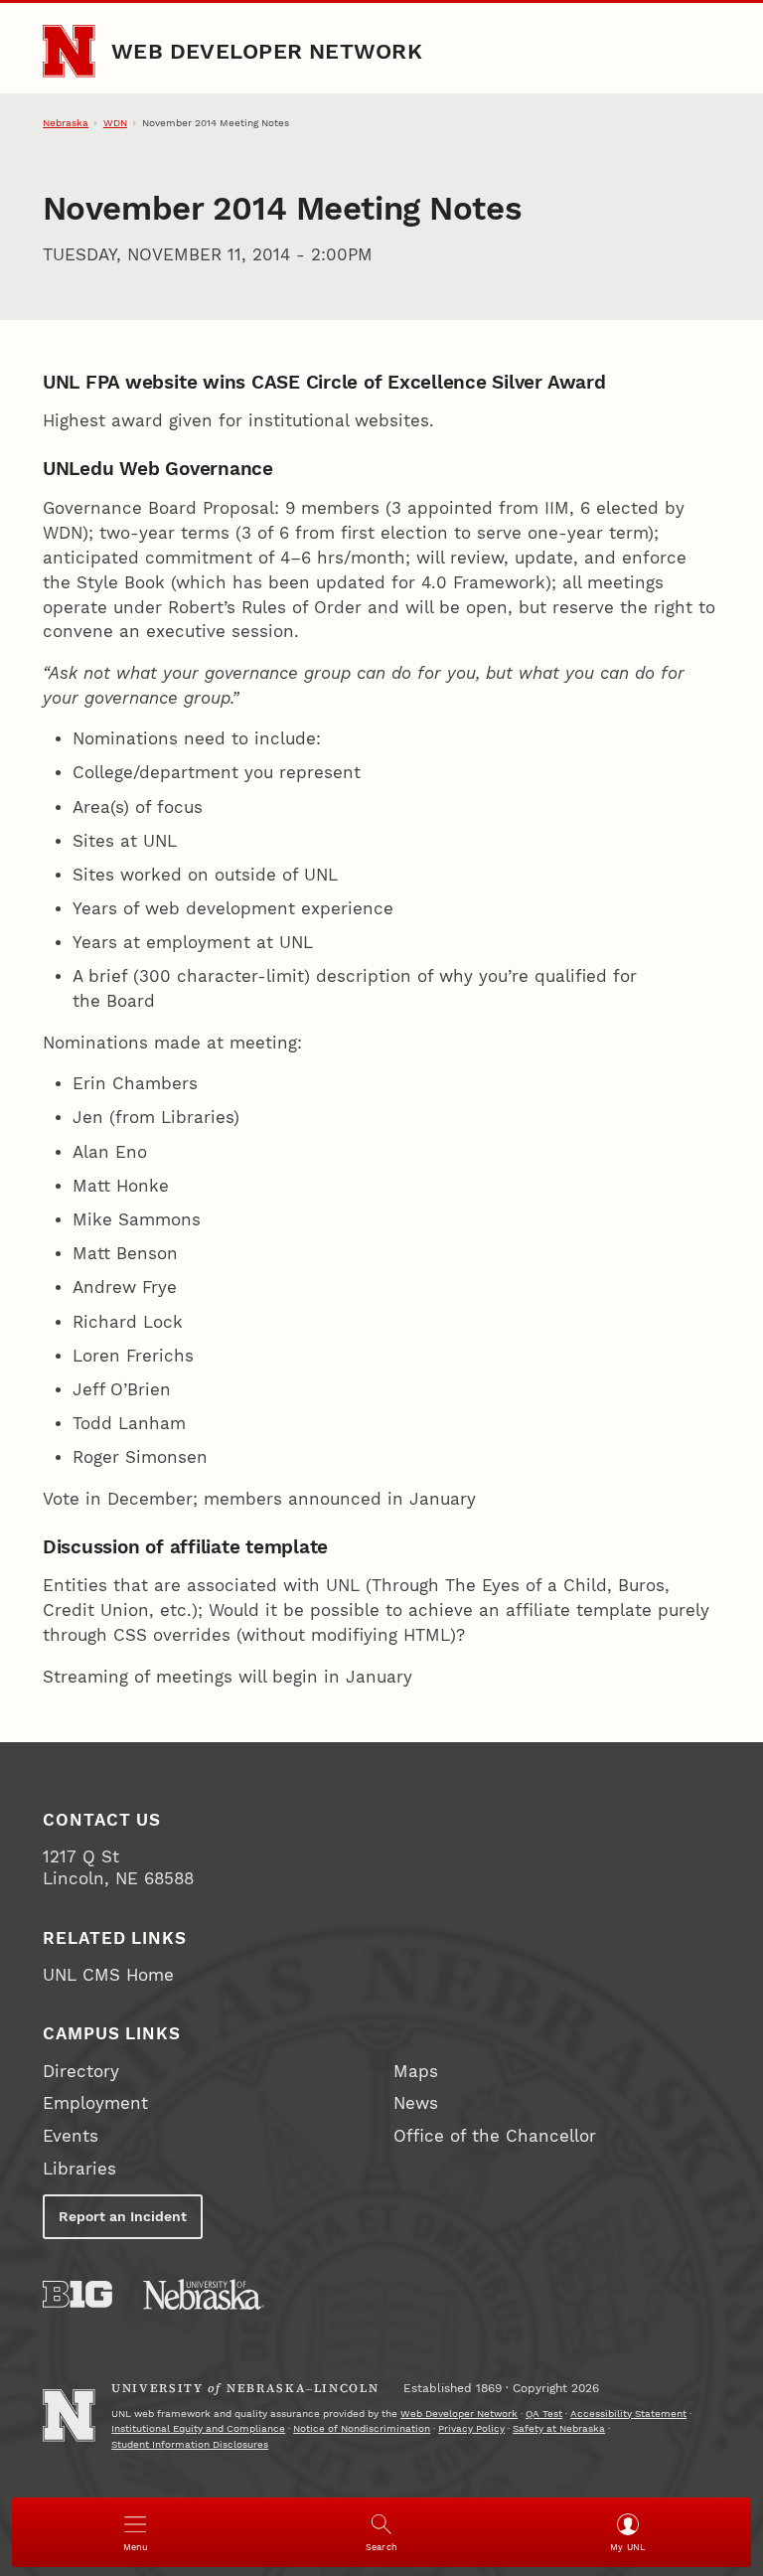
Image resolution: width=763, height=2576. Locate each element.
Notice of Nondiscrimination (362, 2428)
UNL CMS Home (108, 1975)
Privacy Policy (471, 2428)
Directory (81, 2072)
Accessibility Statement (628, 2414)
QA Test (544, 2414)
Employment (95, 2103)
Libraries (79, 2169)
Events (71, 2136)
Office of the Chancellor (495, 2136)
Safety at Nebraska (559, 2428)
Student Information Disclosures (190, 2444)
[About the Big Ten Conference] (77, 2294)
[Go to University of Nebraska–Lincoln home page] (69, 51)
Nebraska (66, 123)
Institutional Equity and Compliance (198, 2428)
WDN (115, 123)
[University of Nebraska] (204, 2294)
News (416, 2103)
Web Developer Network (267, 51)
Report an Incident (123, 2216)
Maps (416, 2072)
